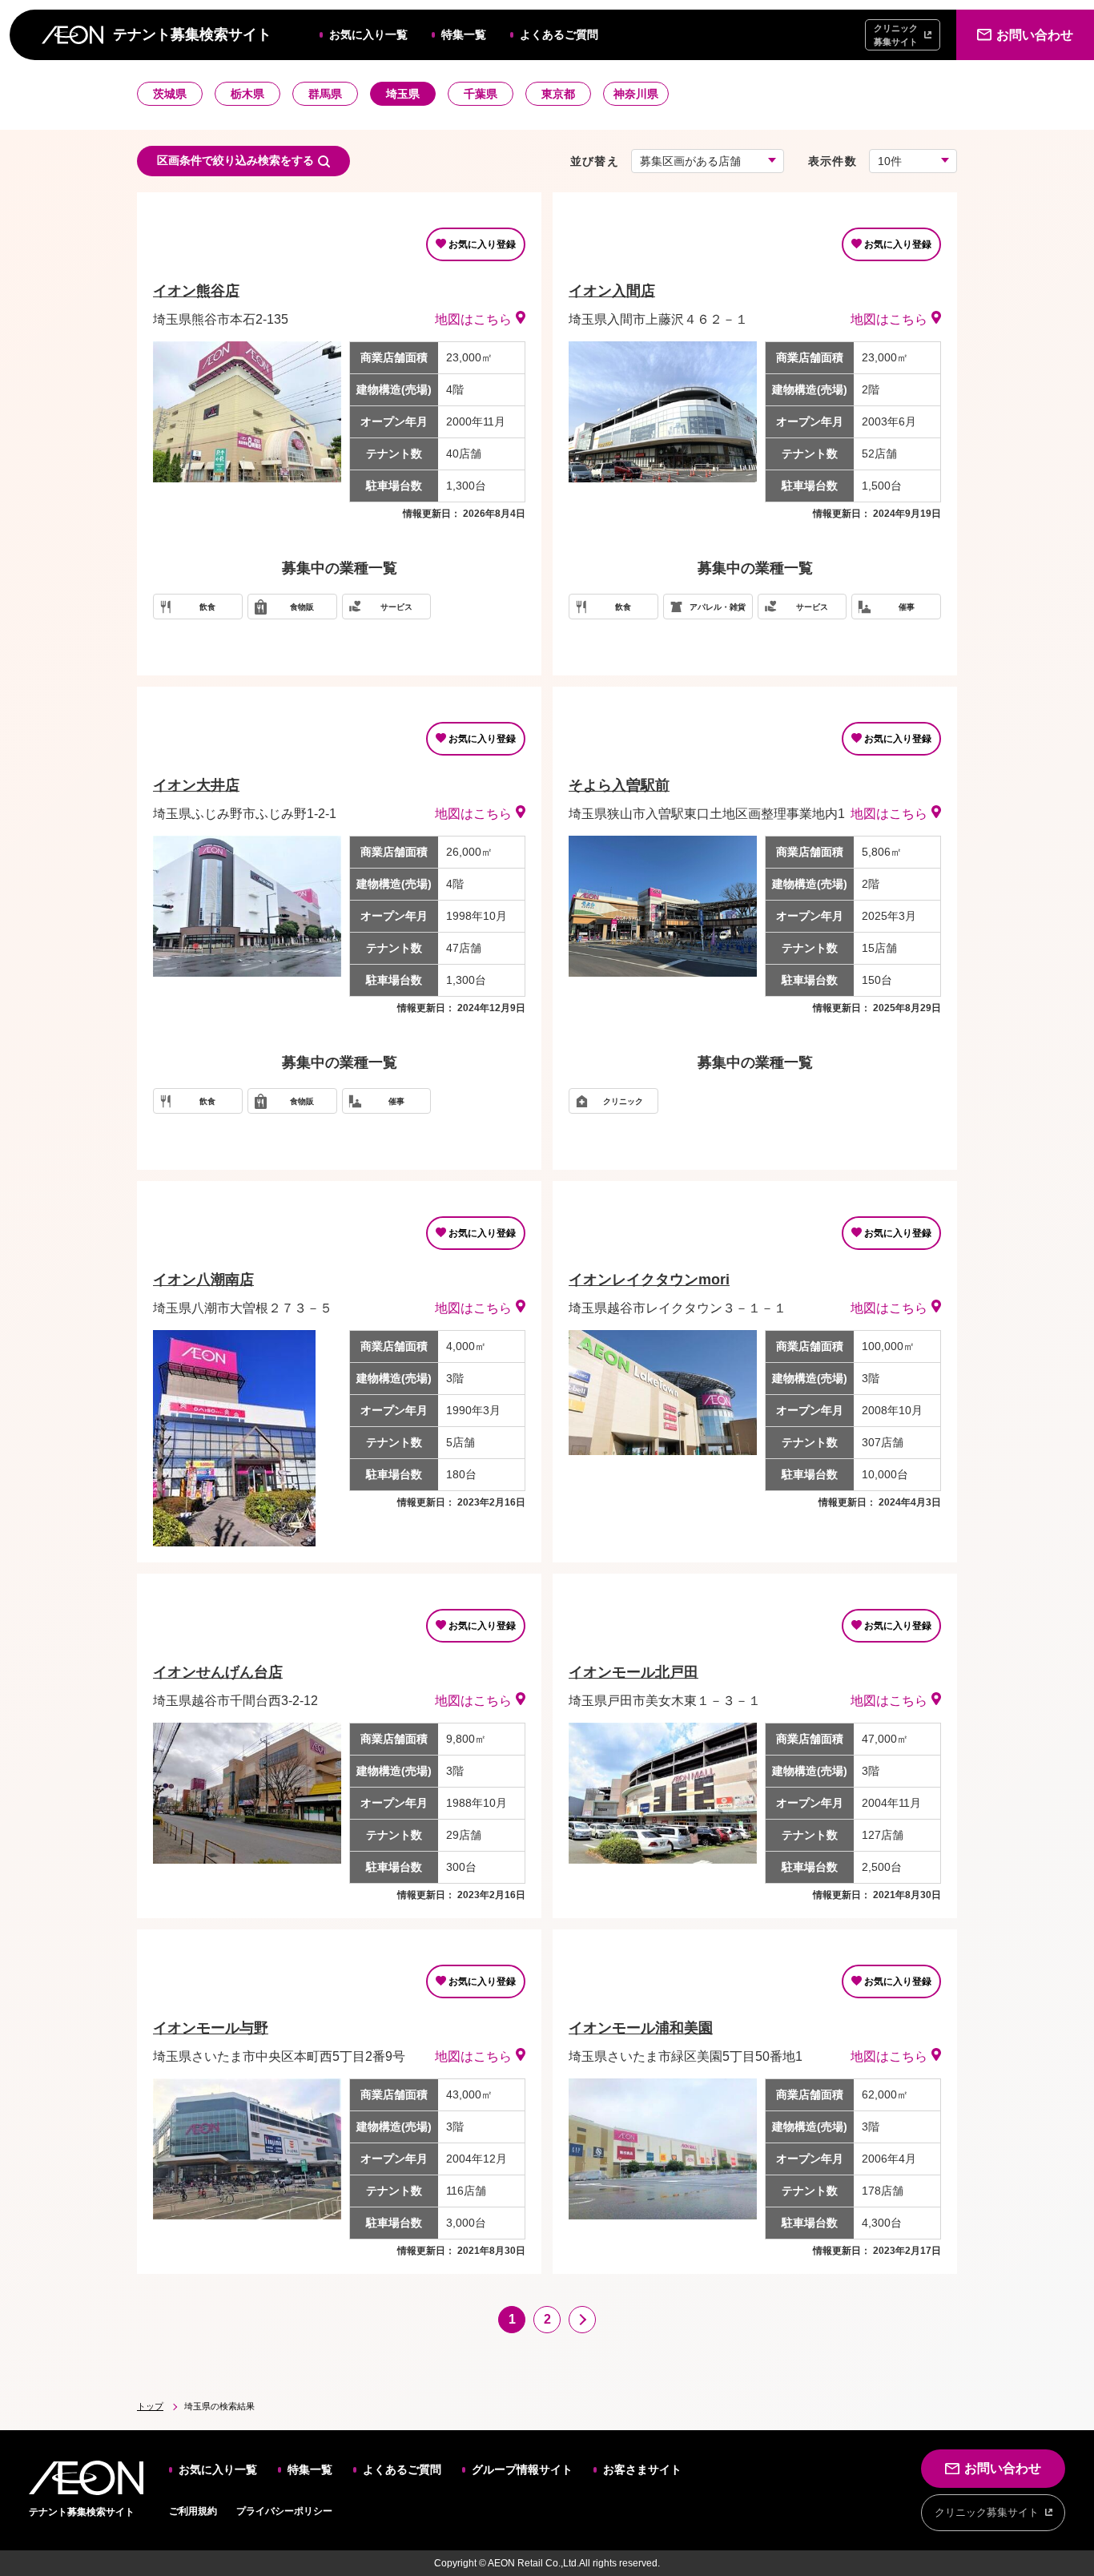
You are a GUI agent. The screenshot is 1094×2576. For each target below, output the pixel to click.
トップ (150, 2406)
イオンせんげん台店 (218, 1672)
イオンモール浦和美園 (641, 2028)
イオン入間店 (612, 291)
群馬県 (325, 94)
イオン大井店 (196, 785)
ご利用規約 (193, 2511)
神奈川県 (636, 94)
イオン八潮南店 (203, 1280)
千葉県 (481, 94)
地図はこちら (473, 319)
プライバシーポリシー (284, 2511)
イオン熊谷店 (196, 291)
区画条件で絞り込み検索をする (235, 160)
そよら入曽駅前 (619, 785)
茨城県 (170, 94)
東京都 (558, 94)
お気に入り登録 (482, 244)
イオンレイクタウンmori (649, 1280)
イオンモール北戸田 (633, 1672)
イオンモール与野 (211, 2028)
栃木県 (247, 94)
